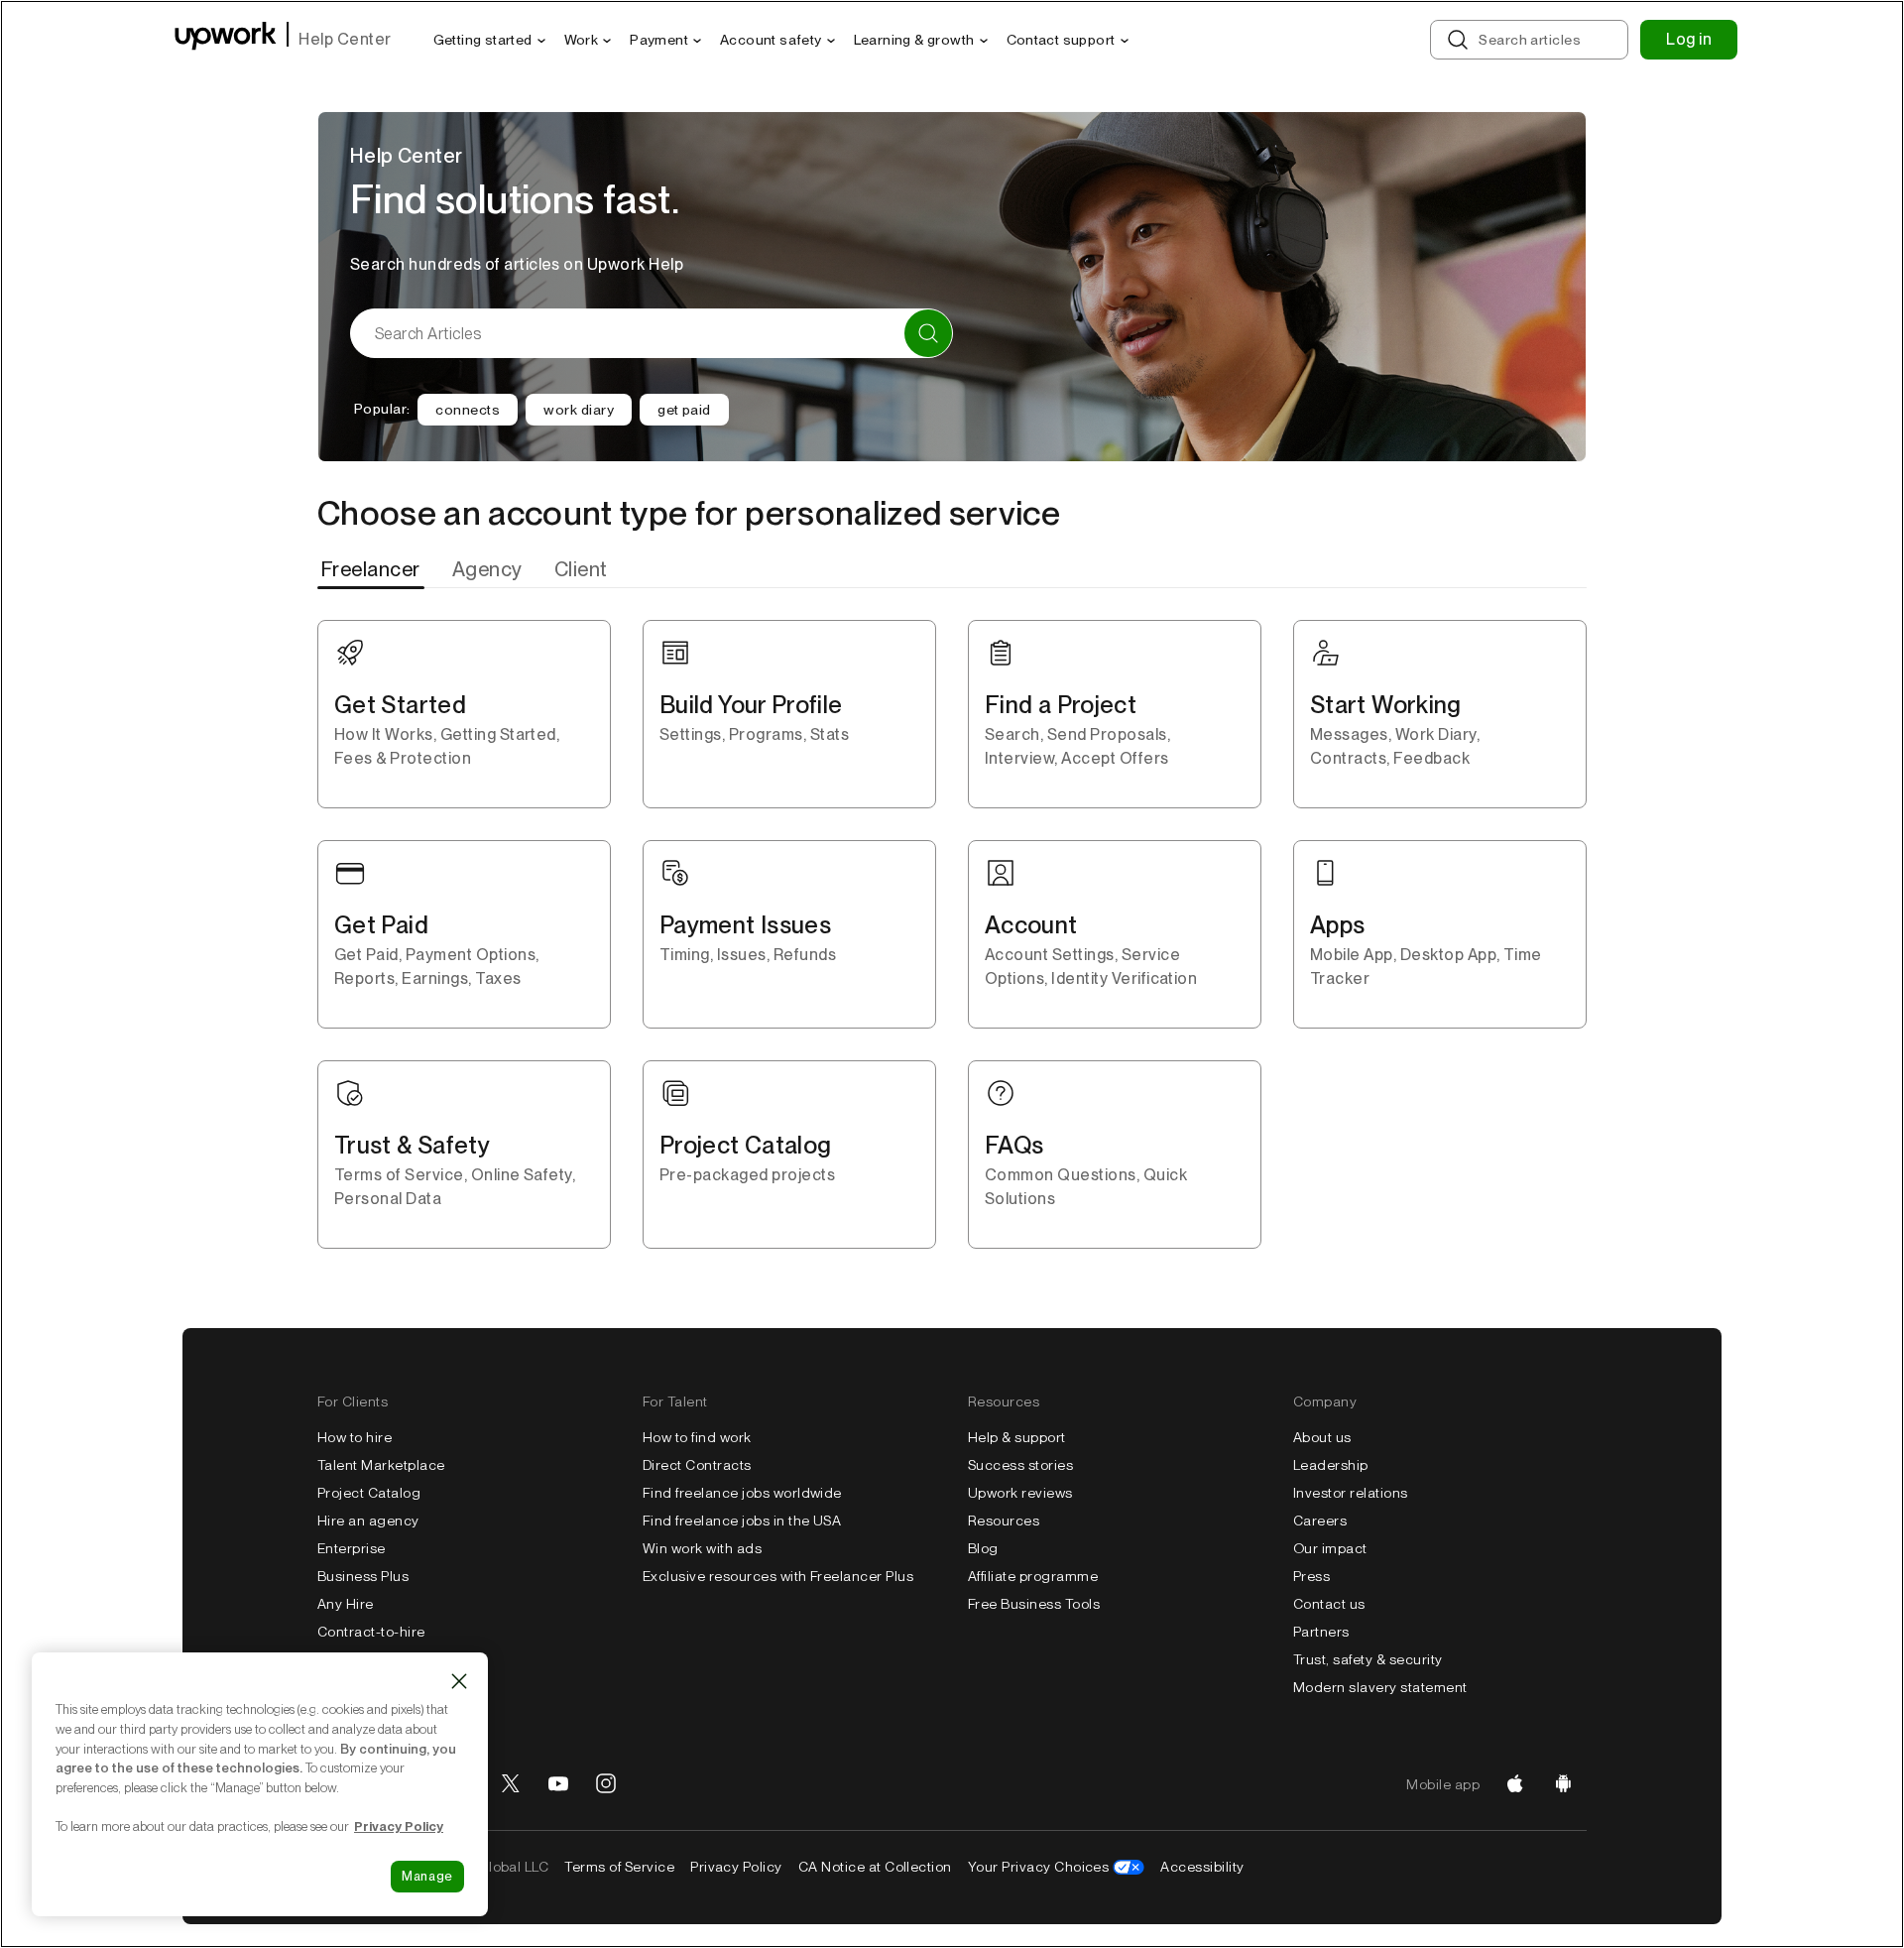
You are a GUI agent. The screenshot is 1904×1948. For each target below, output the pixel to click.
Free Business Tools (1034, 1604)
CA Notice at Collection (875, 1867)
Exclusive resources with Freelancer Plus (778, 1576)
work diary (579, 410)
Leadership (1331, 1465)
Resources (1004, 1521)
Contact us (1329, 1604)
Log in (1689, 39)
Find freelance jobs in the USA (742, 1521)
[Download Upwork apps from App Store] (1515, 1784)
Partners (1321, 1632)
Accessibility (1202, 1867)
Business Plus (363, 1576)
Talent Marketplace (381, 1465)
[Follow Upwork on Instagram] (606, 1784)
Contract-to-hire (371, 1632)
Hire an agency (368, 1521)
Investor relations (1351, 1493)
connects (468, 410)
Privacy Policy (736, 1867)
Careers (1320, 1521)
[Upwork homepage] (226, 39)
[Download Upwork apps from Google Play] (1563, 1784)
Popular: (382, 409)
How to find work (697, 1437)
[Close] (459, 1681)
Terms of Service (619, 1867)
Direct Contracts (697, 1465)
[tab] (373, 569)
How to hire (355, 1437)
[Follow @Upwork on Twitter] (511, 1784)
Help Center (345, 39)
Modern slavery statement (1380, 1687)
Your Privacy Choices (1039, 1867)
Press (1311, 1576)
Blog (983, 1548)
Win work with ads (702, 1548)
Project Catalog (369, 1493)
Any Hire (346, 1604)
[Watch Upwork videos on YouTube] (558, 1784)
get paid (684, 410)
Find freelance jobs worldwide (742, 1493)
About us (1322, 1437)
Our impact (1330, 1548)
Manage (427, 1876)
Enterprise (352, 1548)
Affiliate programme (1033, 1576)
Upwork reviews (1020, 1493)
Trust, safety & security (1368, 1659)
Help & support (1017, 1437)
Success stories (1020, 1465)
